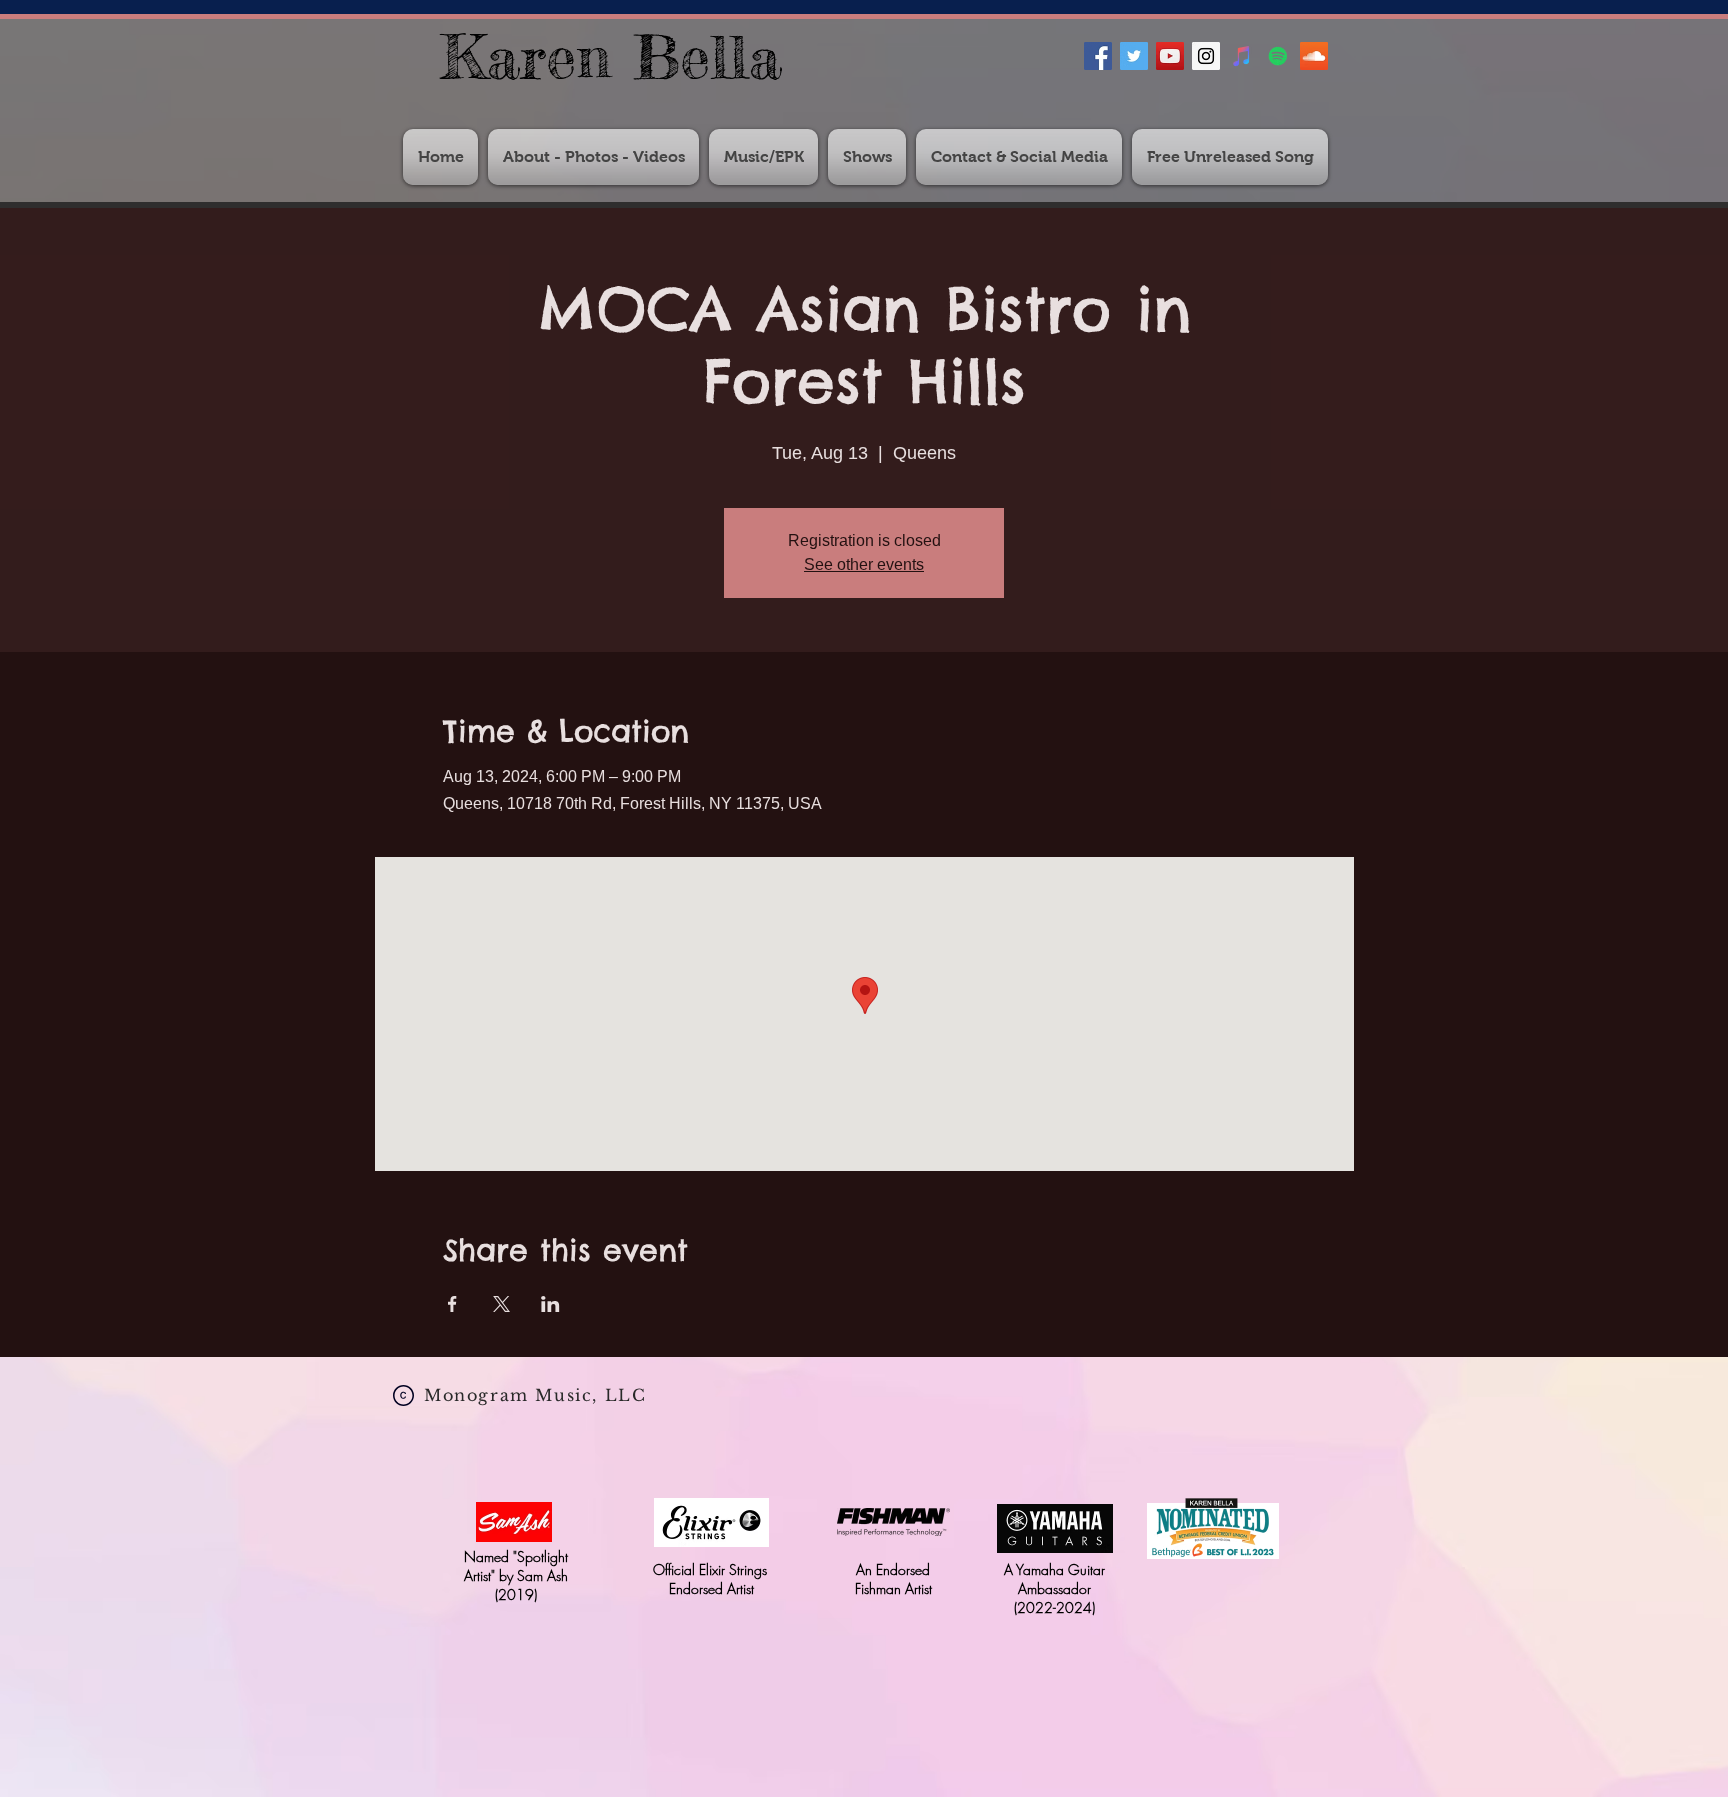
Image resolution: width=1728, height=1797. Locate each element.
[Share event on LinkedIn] (550, 1304)
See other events (864, 564)
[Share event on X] (501, 1304)
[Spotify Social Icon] (1278, 56)
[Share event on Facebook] (452, 1304)
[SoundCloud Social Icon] (1314, 56)
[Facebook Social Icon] (1098, 56)
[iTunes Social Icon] (1242, 56)
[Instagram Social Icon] (1206, 56)
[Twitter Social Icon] (1134, 56)
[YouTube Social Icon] (1170, 56)
